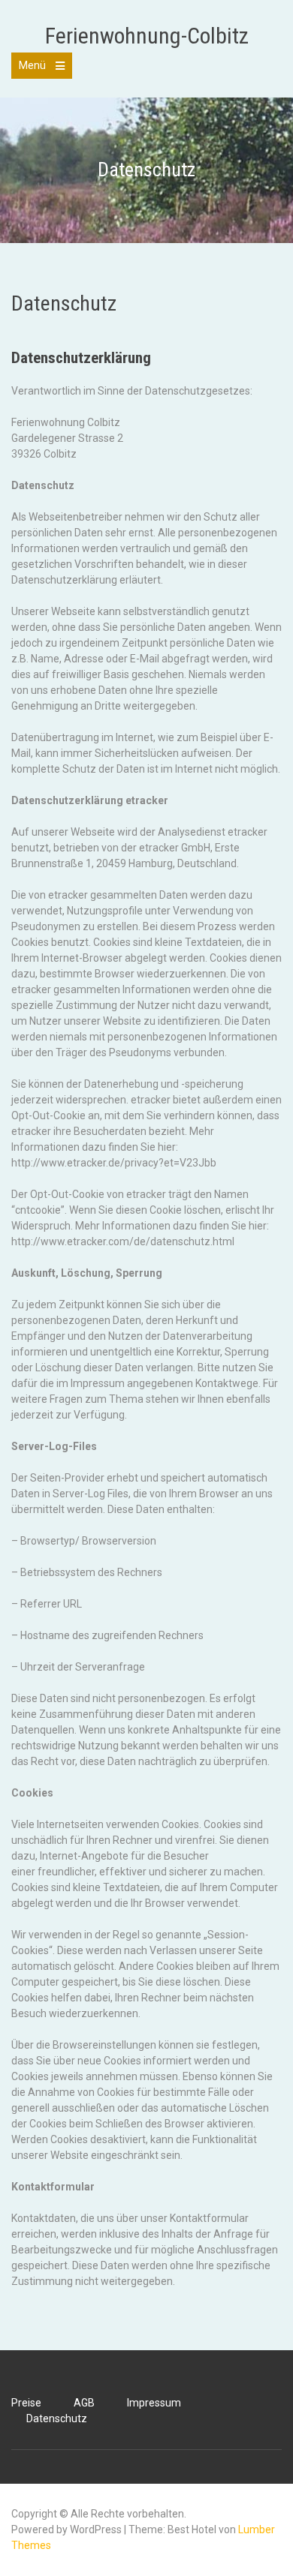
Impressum (154, 2403)
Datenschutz (57, 2418)
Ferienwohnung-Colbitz (147, 36)
